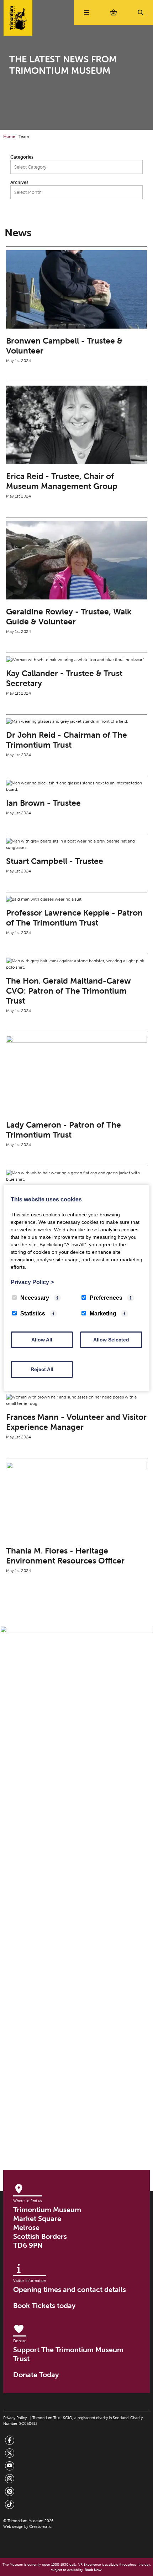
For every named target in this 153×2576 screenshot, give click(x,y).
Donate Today (36, 2374)
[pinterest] (10, 2492)
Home (9, 136)
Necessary (35, 1298)
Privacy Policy (15, 2418)
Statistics (33, 1313)
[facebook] (10, 2441)
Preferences (106, 1298)
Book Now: (93, 2570)
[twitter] (10, 2454)
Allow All (42, 1340)
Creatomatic (40, 2526)
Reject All (42, 1369)
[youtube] (10, 2466)
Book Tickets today (44, 2305)
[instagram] (10, 2479)
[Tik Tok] (10, 2505)
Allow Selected (111, 1340)
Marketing (103, 1313)
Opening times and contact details (70, 2289)
